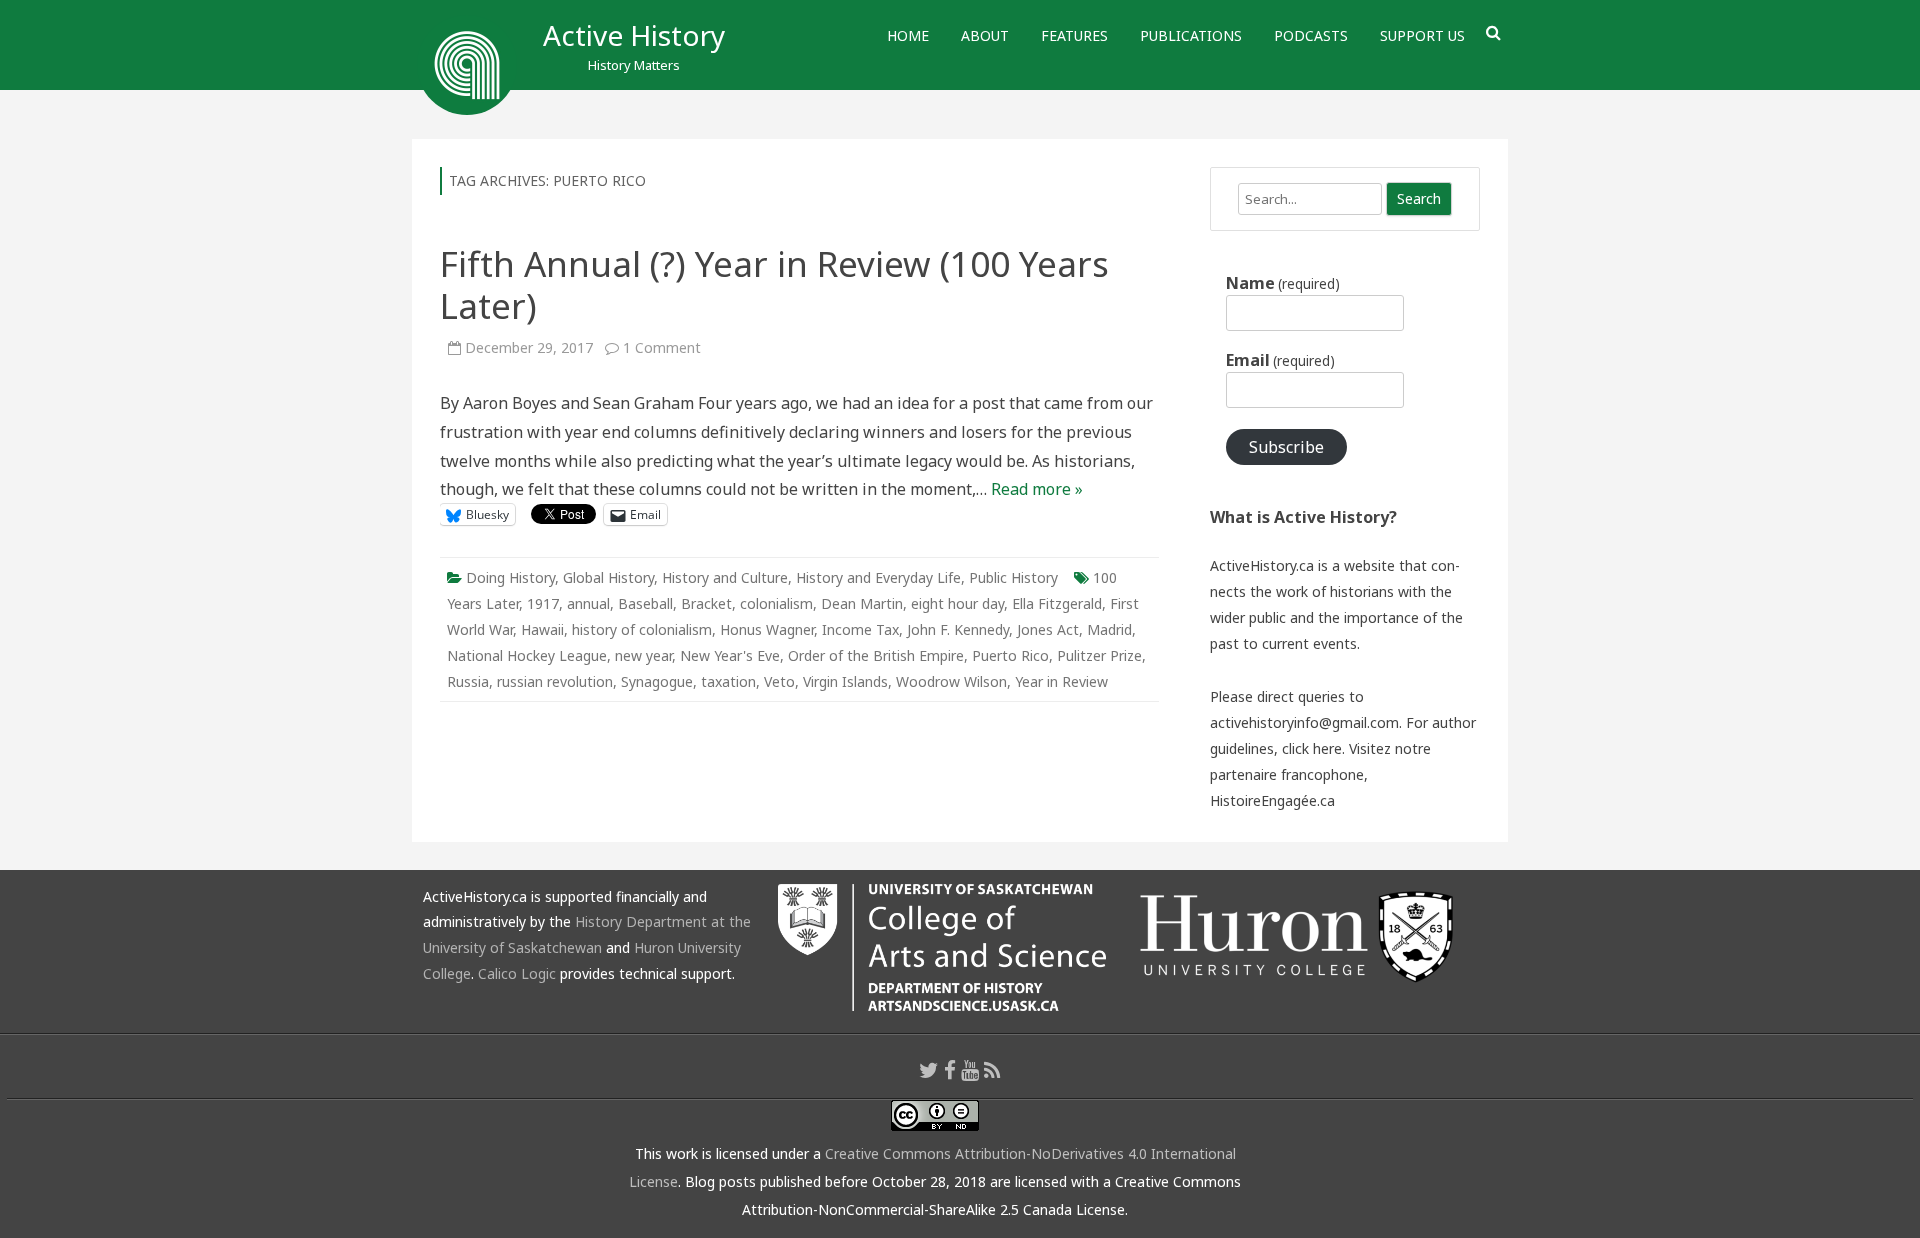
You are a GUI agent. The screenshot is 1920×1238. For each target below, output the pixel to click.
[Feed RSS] (992, 1070)
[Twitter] (929, 1070)
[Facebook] (950, 1070)
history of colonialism (642, 629)
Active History (634, 35)
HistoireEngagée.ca (1272, 800)
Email (1280, 360)
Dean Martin (862, 603)
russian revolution (555, 681)
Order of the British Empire (876, 655)
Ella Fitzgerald (1057, 603)
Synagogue (657, 681)
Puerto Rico (1010, 655)
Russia (468, 681)
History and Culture (725, 577)
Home (908, 35)
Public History (1013, 577)
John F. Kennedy (958, 629)
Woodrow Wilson (951, 681)
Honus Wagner (767, 629)
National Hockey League (527, 655)
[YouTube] (970, 1070)
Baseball (645, 603)
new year (643, 655)
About (985, 35)
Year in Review (1061, 681)
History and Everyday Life (878, 577)
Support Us (1422, 35)
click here (1312, 748)
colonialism (776, 603)
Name (1283, 283)
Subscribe (1286, 447)
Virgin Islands (845, 681)
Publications (1191, 35)
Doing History (510, 577)
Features (1074, 35)
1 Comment (662, 347)
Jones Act (1048, 629)
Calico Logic (517, 973)
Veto (779, 681)
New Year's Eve (730, 655)
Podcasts (1311, 35)
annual (588, 603)
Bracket (706, 603)
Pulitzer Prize (1099, 655)
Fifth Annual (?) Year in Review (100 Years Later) (774, 284)
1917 (543, 603)
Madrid (1109, 629)
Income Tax (860, 629)
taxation (728, 681)
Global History (608, 577)
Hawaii (542, 629)
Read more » (1037, 489)
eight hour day (957, 603)
